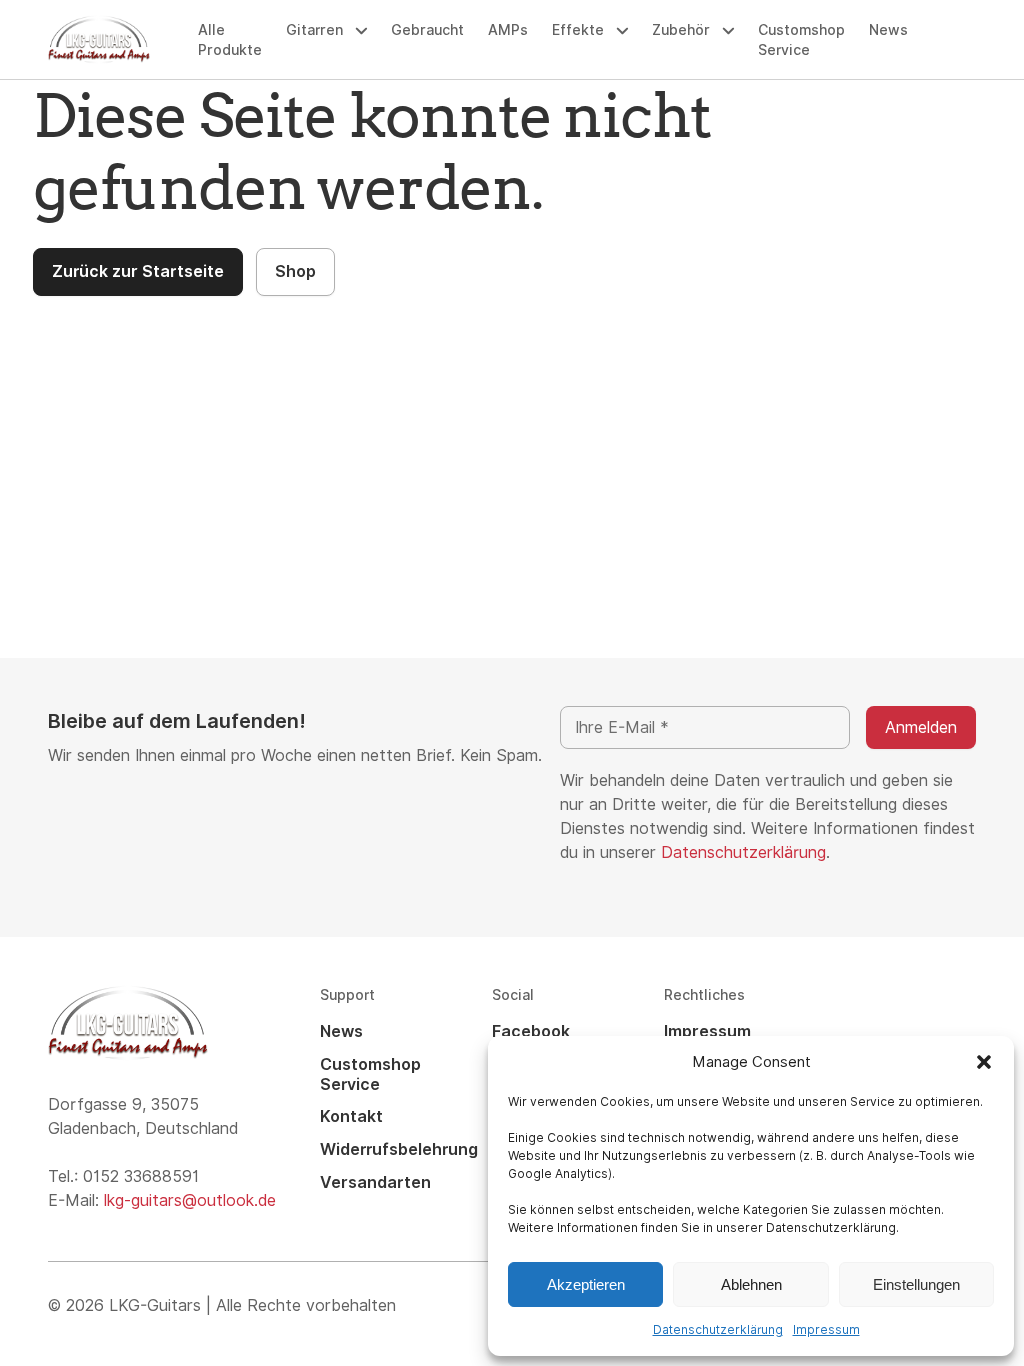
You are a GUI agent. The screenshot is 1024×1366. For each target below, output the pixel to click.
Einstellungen (916, 1284)
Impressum (826, 1330)
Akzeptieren (586, 1284)
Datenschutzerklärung (718, 1330)
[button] (984, 1062)
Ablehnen (751, 1284)
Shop (295, 271)
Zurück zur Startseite (138, 271)
